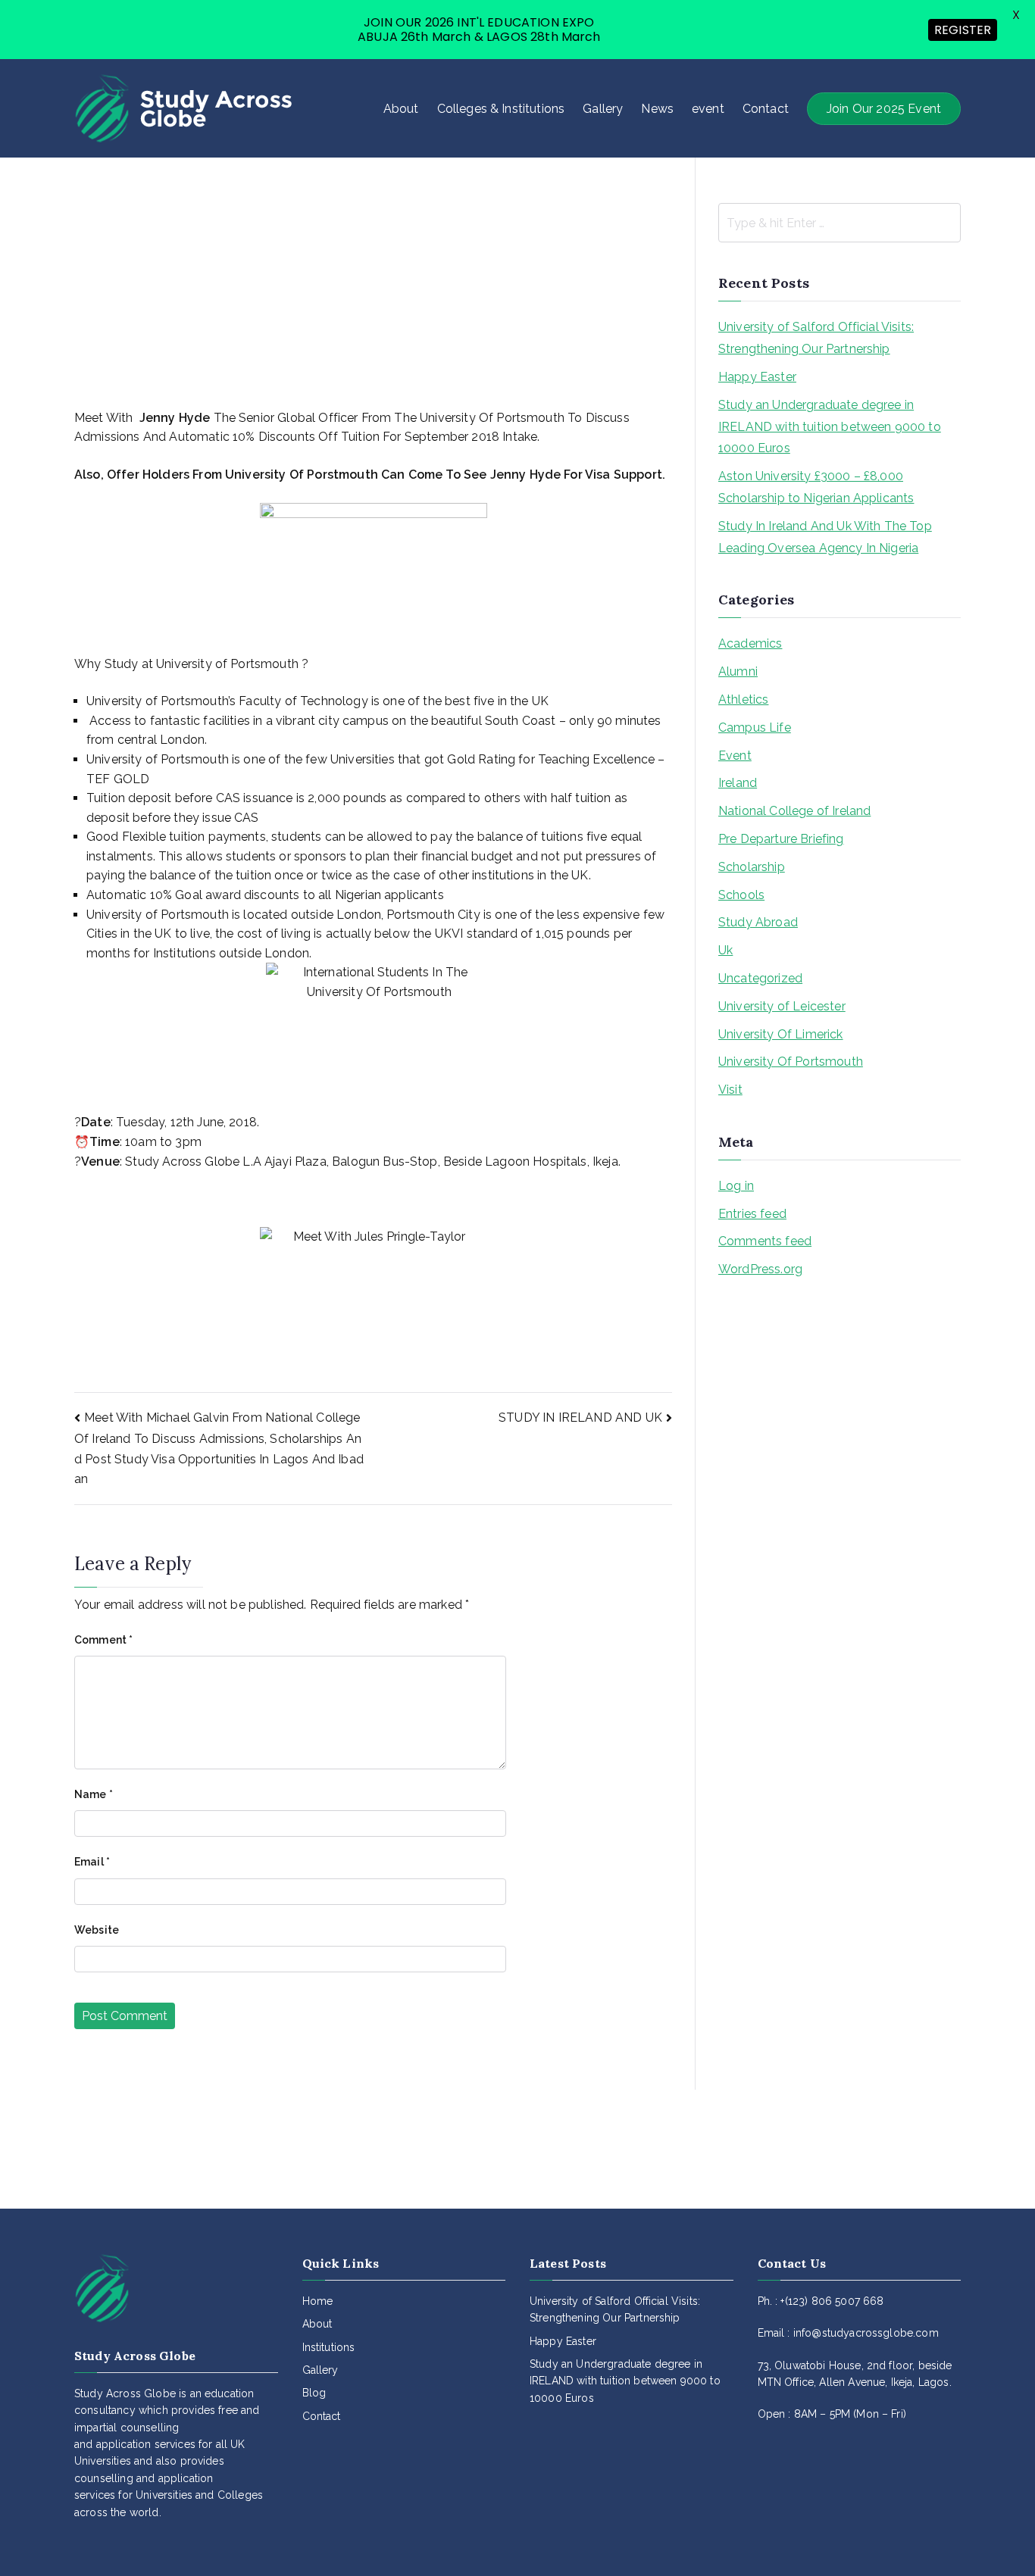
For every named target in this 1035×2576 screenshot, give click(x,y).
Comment (103, 1640)
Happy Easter (757, 377)
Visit (730, 1090)
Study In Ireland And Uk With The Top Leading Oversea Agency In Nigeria (825, 537)
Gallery (603, 109)
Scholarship (752, 867)
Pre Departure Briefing (781, 839)
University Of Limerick (781, 1034)
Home (318, 2301)
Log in (736, 1186)
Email (92, 1862)
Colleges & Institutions (501, 109)
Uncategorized (760, 978)
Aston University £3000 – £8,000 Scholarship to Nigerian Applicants (816, 487)
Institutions (329, 2347)
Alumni (738, 671)
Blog (314, 2393)
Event (735, 756)
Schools (741, 895)
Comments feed (765, 1241)
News (657, 109)
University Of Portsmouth (791, 1062)
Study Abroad (758, 922)
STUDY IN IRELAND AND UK (580, 1418)
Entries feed (752, 1214)
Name (94, 1794)
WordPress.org (760, 1269)
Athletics (743, 699)
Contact (766, 109)
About (401, 109)
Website (97, 1930)
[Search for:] (840, 223)
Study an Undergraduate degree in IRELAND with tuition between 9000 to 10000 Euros (830, 427)
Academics (750, 643)
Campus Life (755, 728)
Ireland (738, 783)
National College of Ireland (794, 811)
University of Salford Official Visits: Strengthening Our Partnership (816, 338)
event (708, 109)
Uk (725, 950)
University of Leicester (782, 1006)
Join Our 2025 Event (884, 109)
